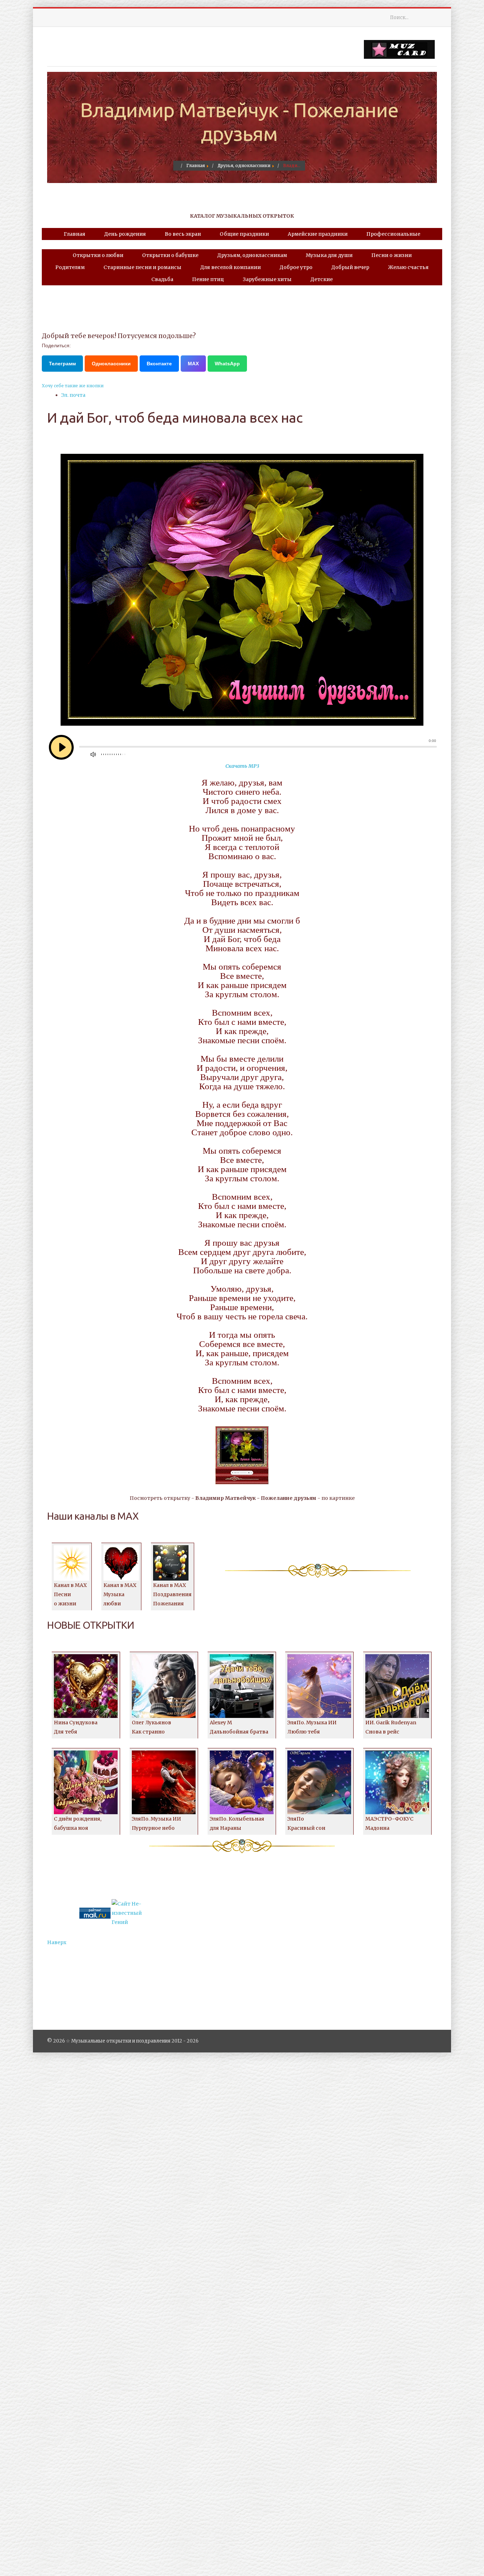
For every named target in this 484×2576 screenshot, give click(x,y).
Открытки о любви (98, 255)
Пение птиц (208, 279)
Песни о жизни (392, 255)
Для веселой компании (230, 267)
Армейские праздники (318, 234)
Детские (322, 279)
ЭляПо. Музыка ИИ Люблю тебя (312, 1727)
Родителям (70, 267)
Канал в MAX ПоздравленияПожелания (172, 1594)
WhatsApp (227, 364)
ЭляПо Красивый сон (306, 1823)
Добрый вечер (350, 267)
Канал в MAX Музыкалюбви (120, 1594)
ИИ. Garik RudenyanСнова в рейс (391, 1727)
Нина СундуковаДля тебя (76, 1727)
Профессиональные (393, 234)
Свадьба (162, 279)
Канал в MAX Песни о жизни (70, 1594)
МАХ (193, 364)
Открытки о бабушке (170, 255)
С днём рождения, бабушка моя (78, 1823)
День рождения (125, 234)
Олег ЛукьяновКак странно (151, 1727)
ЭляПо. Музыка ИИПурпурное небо (156, 1823)
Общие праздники (244, 234)
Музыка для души (329, 255)
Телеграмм (62, 364)
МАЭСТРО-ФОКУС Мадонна (389, 1823)
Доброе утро (296, 267)
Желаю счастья (408, 267)
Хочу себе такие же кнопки (73, 386)
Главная (75, 234)
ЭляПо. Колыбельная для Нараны (237, 1823)
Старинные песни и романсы (142, 267)
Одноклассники (111, 364)
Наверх (57, 1942)
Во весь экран (183, 234)
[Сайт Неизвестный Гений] (127, 1913)
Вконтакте (159, 364)
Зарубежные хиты (267, 279)
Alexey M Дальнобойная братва (239, 1727)
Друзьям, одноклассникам (252, 255)
